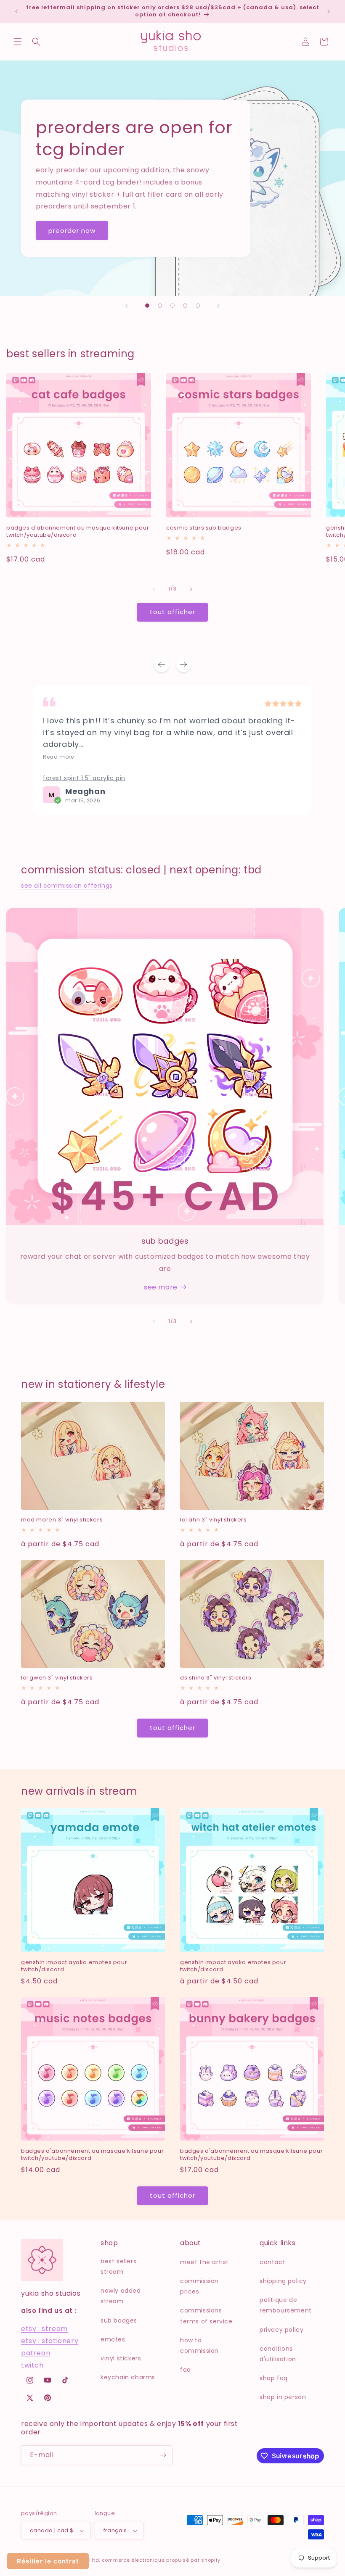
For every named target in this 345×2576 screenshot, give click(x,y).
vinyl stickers (121, 2358)
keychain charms (128, 2377)
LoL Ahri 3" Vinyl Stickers (214, 1520)
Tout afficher (172, 612)
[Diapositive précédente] (127, 306)
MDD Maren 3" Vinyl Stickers (62, 1520)
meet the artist (204, 2262)
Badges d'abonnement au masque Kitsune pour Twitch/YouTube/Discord (78, 532)
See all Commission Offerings (67, 886)
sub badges (119, 2320)
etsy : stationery (50, 2341)
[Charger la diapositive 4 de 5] (185, 306)
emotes (113, 2339)
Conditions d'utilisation (278, 2354)
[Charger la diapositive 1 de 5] (147, 306)
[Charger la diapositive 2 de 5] (160, 306)
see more (161, 1287)
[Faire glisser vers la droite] (191, 589)
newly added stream (121, 2296)
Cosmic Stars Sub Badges (204, 528)
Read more (58, 757)
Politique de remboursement (286, 2305)
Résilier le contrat (48, 2561)
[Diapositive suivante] (218, 306)
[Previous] (162, 664)
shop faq (274, 2378)
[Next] (183, 664)
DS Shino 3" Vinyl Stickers (216, 1678)
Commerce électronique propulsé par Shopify (161, 2560)
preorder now (72, 230)
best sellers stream (118, 2266)
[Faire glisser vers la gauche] (154, 589)
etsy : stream (44, 2329)
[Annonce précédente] (16, 11)
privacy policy (281, 2330)
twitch (32, 2365)
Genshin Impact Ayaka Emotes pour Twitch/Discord (74, 1966)
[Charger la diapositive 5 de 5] (198, 306)
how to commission (199, 2345)
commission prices (199, 2286)
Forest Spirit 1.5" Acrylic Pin (84, 778)
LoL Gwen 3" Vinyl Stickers (57, 1678)
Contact (272, 2262)
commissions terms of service (206, 2316)
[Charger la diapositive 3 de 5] (172, 306)
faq (186, 2370)
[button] (18, 42)
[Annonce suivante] (329, 11)
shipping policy (283, 2281)
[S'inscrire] (163, 2455)
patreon (36, 2353)
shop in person (283, 2397)
